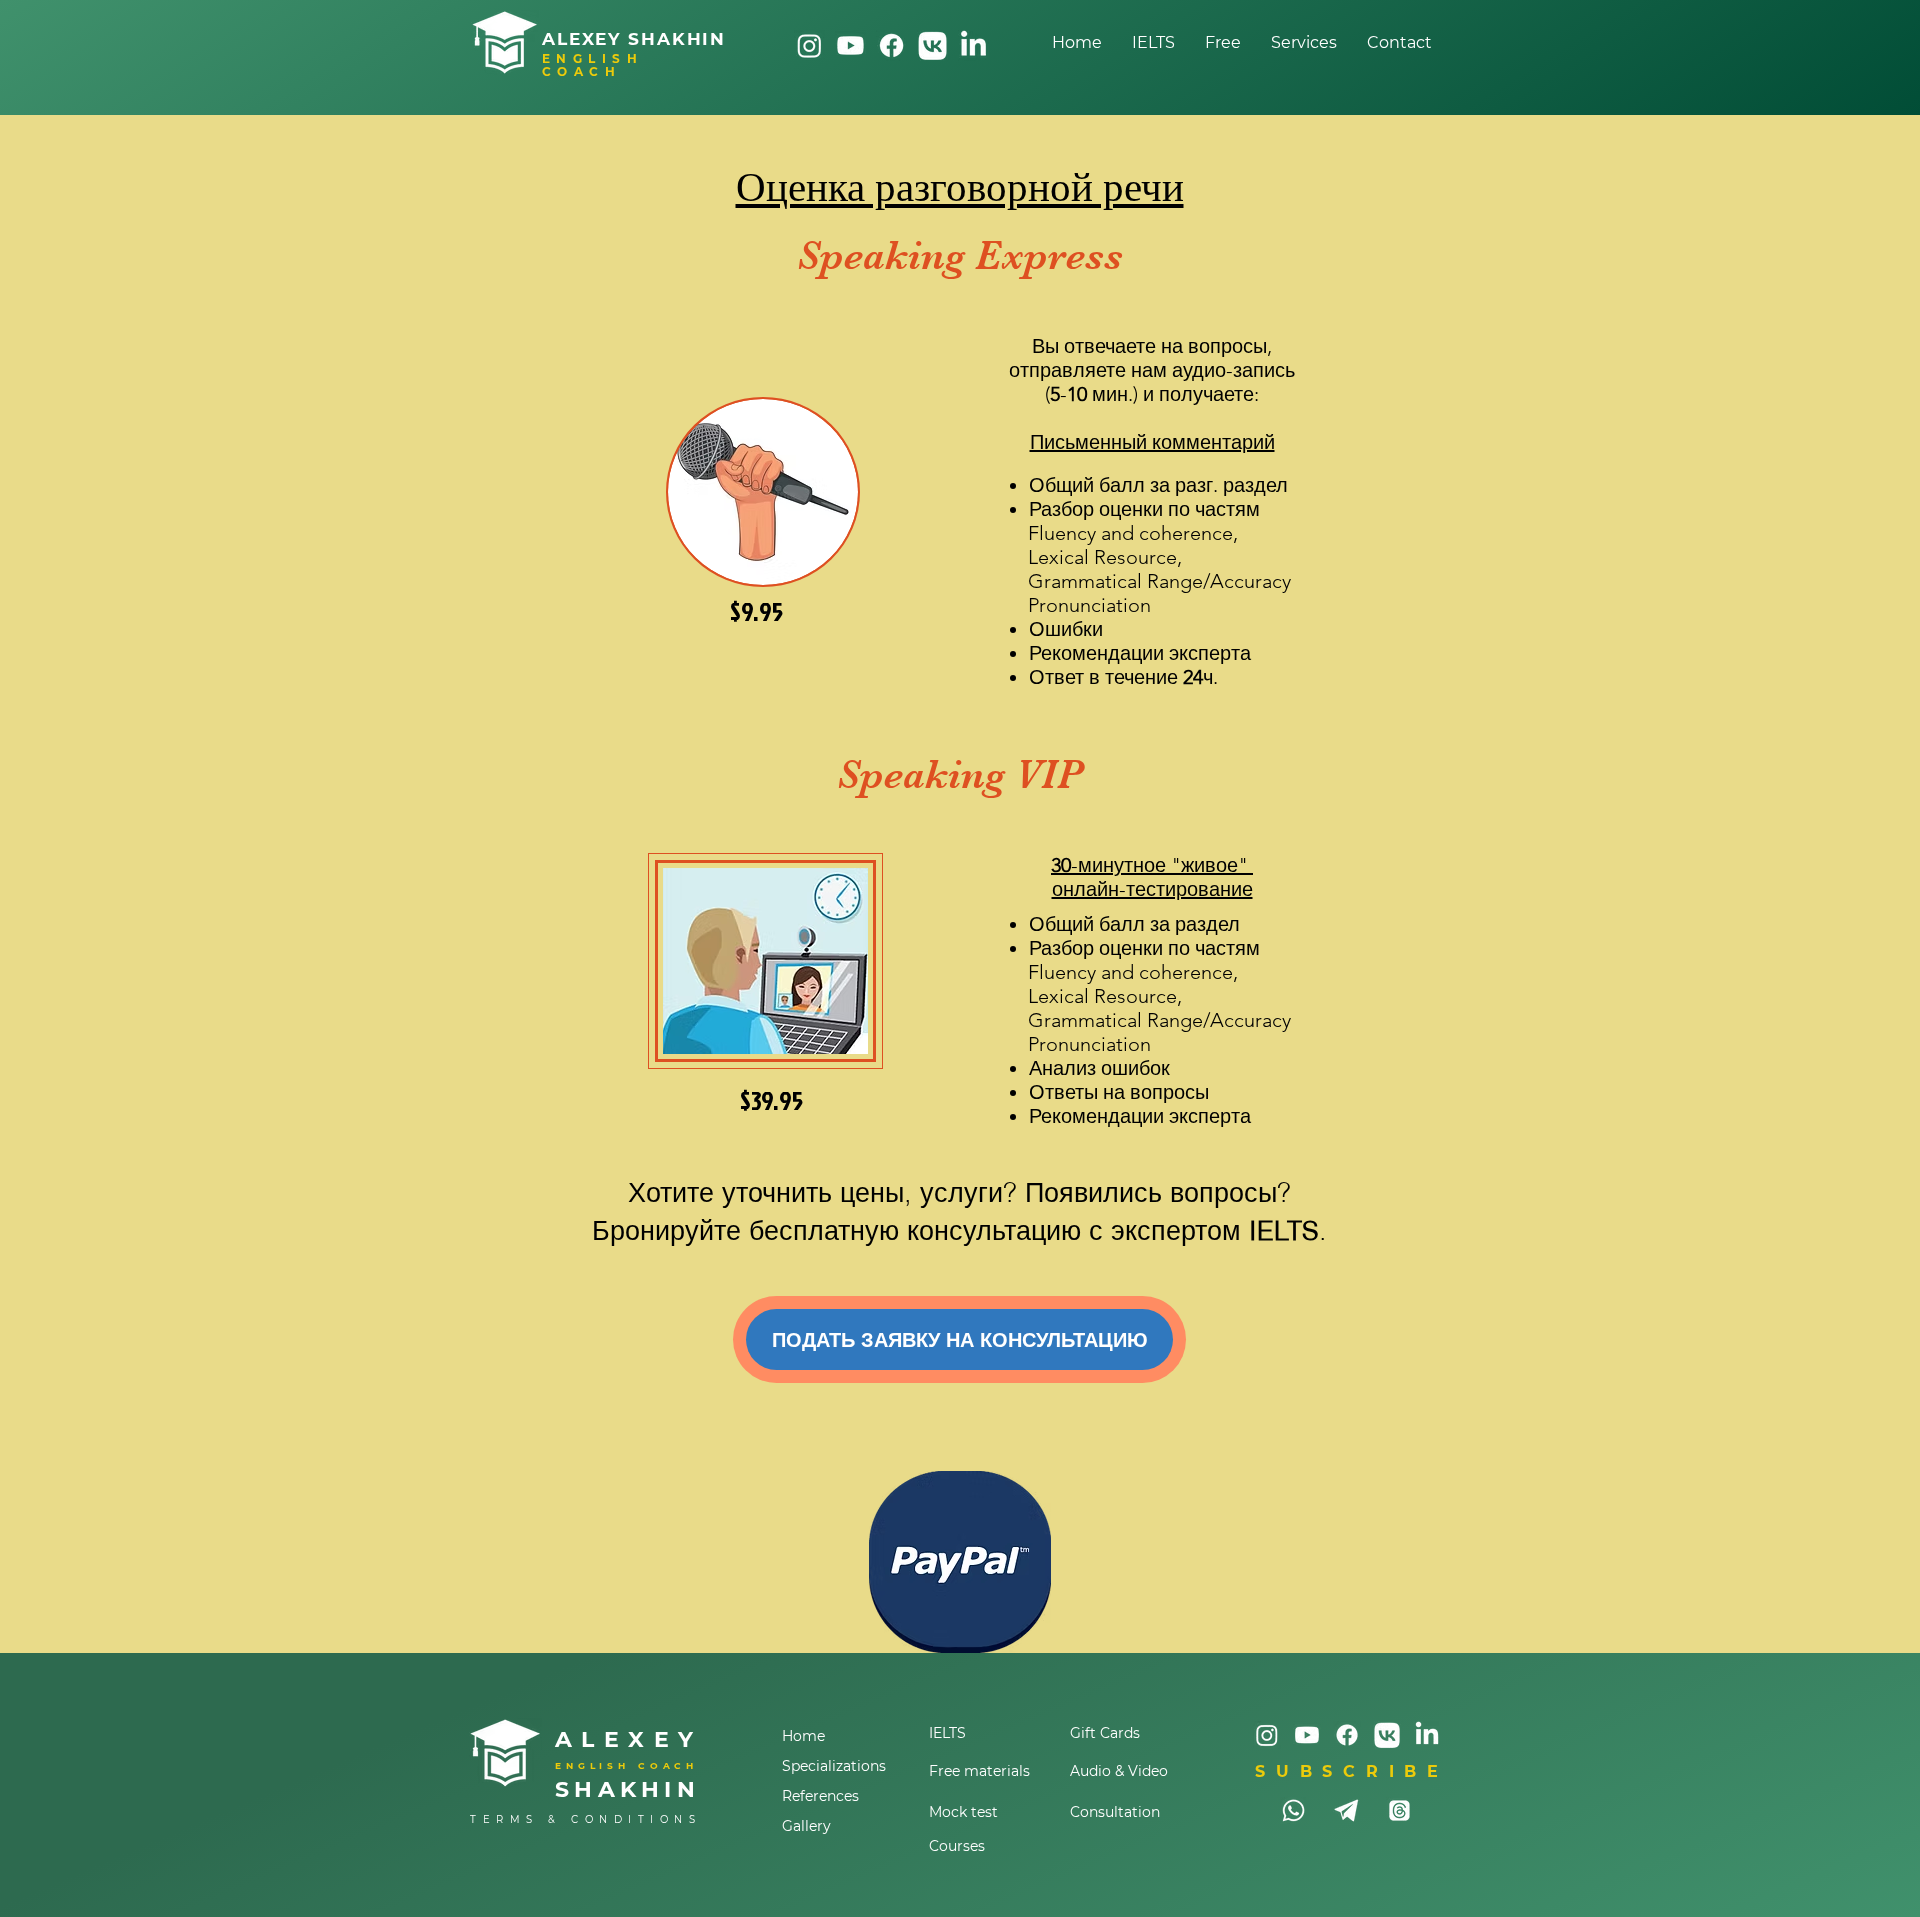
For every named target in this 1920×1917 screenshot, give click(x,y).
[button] (1304, 42)
